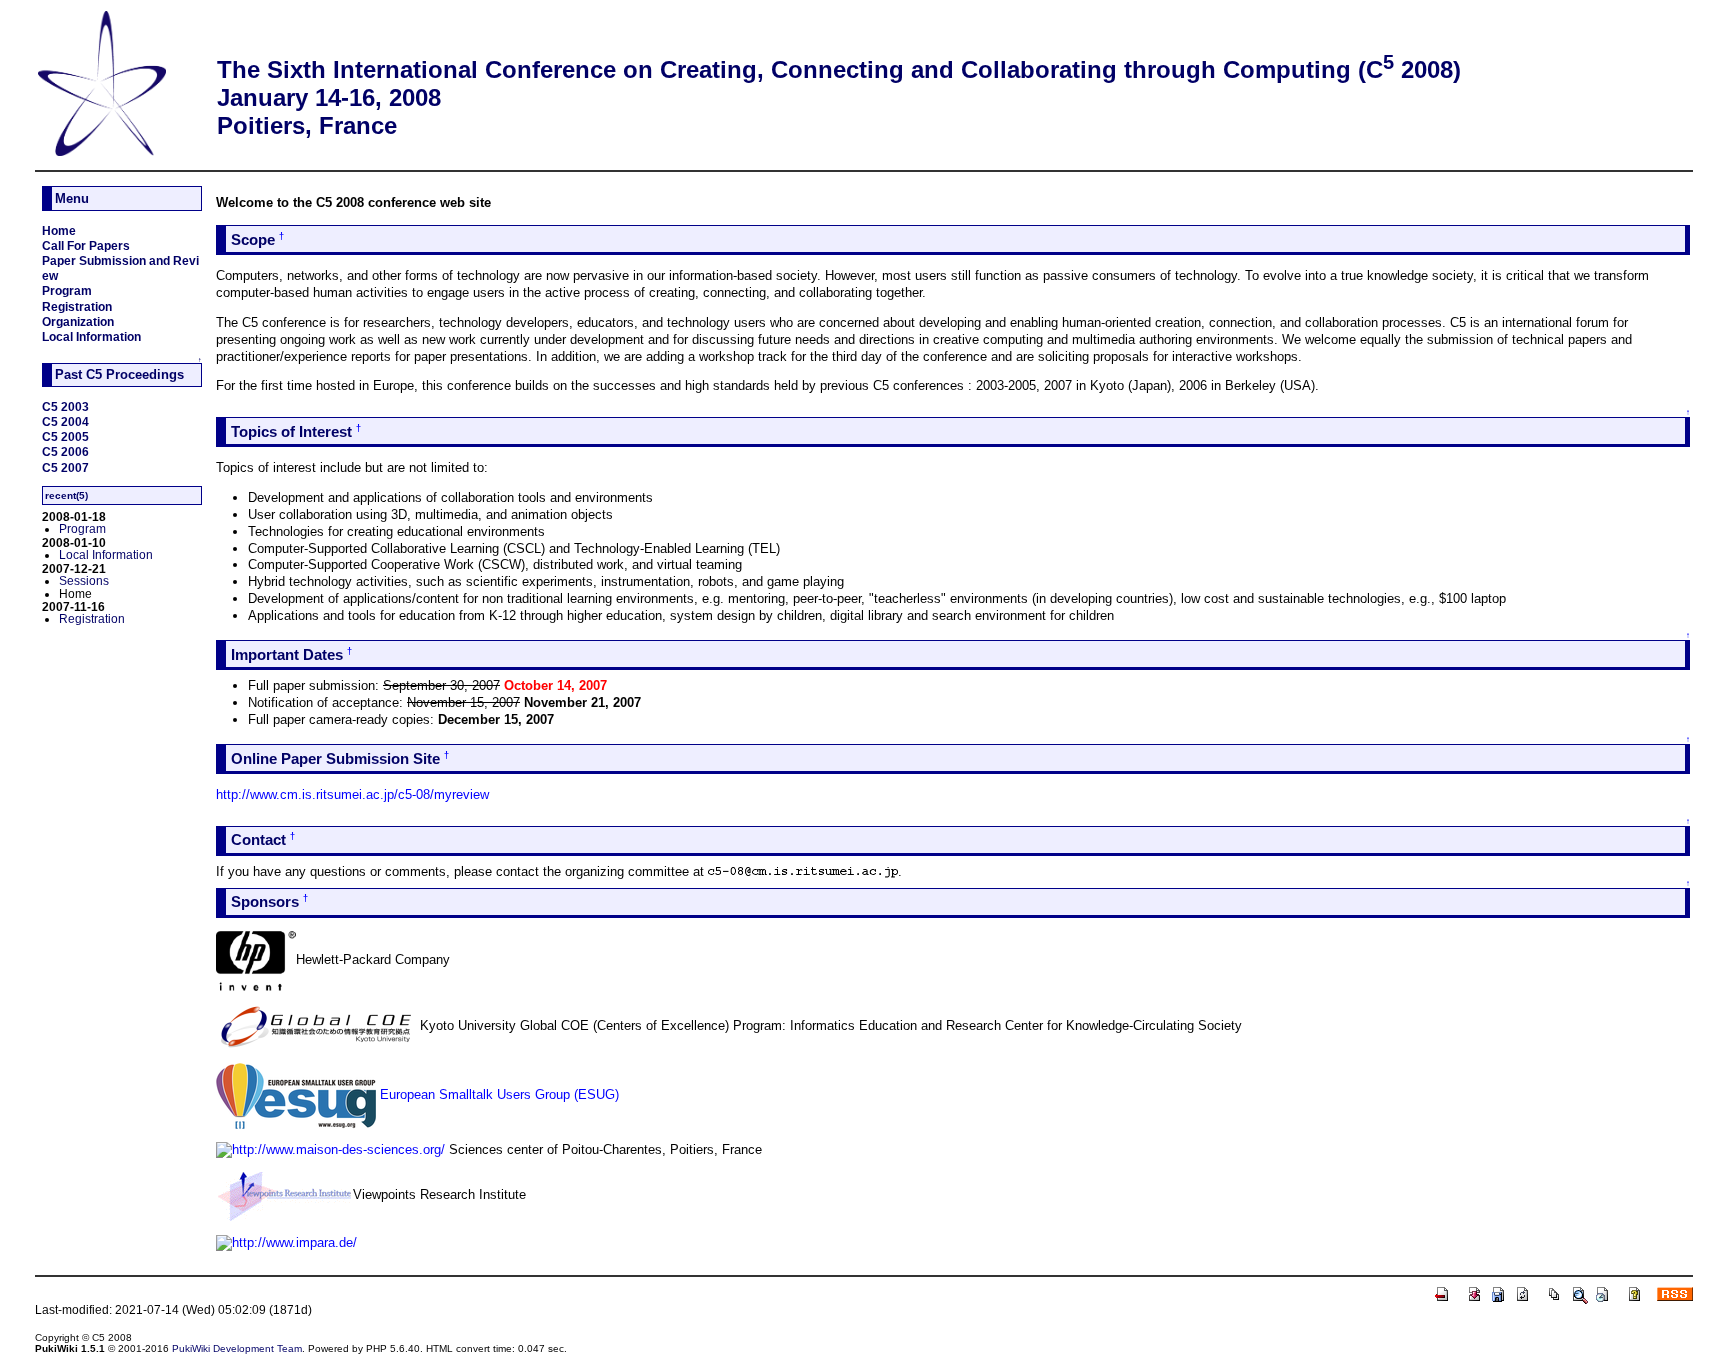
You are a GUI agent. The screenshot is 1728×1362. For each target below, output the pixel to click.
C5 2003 (65, 406)
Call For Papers (86, 245)
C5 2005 (65, 436)
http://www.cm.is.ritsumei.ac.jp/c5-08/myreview (352, 794)
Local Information (91, 336)
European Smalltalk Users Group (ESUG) (499, 1094)
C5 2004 (65, 421)
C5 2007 (65, 467)
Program (67, 290)
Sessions (84, 580)
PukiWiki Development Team (237, 1348)
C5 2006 (65, 451)
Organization (78, 321)
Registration (77, 306)
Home (59, 230)
